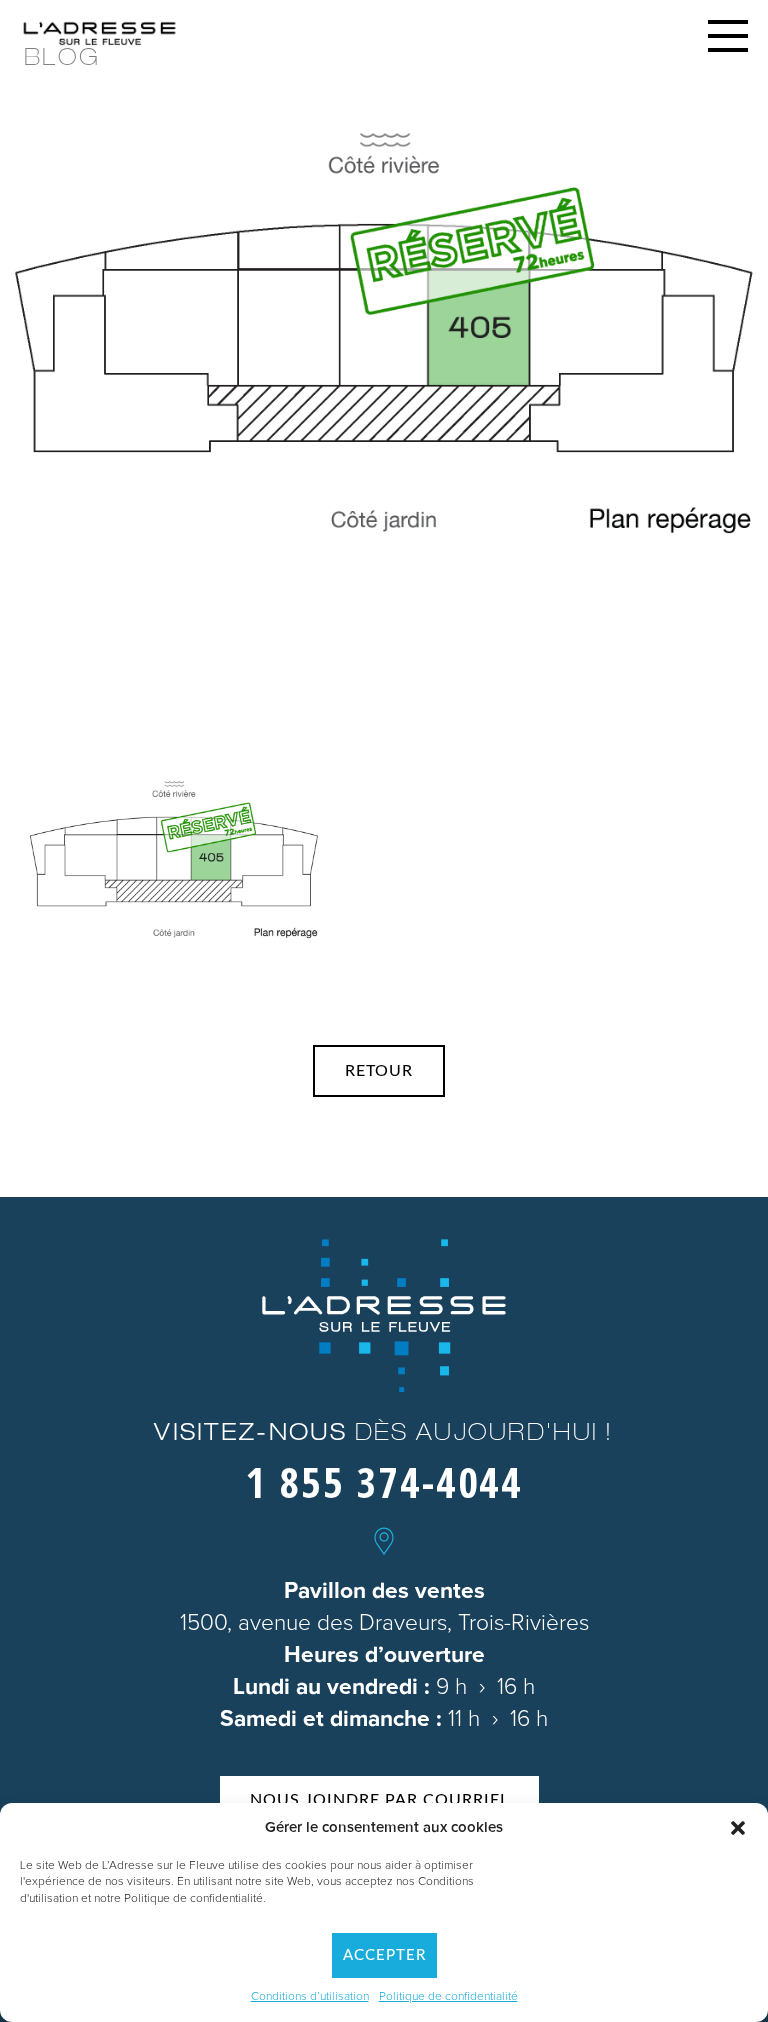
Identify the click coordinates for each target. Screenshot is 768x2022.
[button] (738, 1828)
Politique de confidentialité (448, 1997)
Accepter (384, 1955)
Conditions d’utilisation (310, 1997)
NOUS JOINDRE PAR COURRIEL (379, 1800)
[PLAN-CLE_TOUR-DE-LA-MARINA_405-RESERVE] (174, 860)
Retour (379, 1071)
